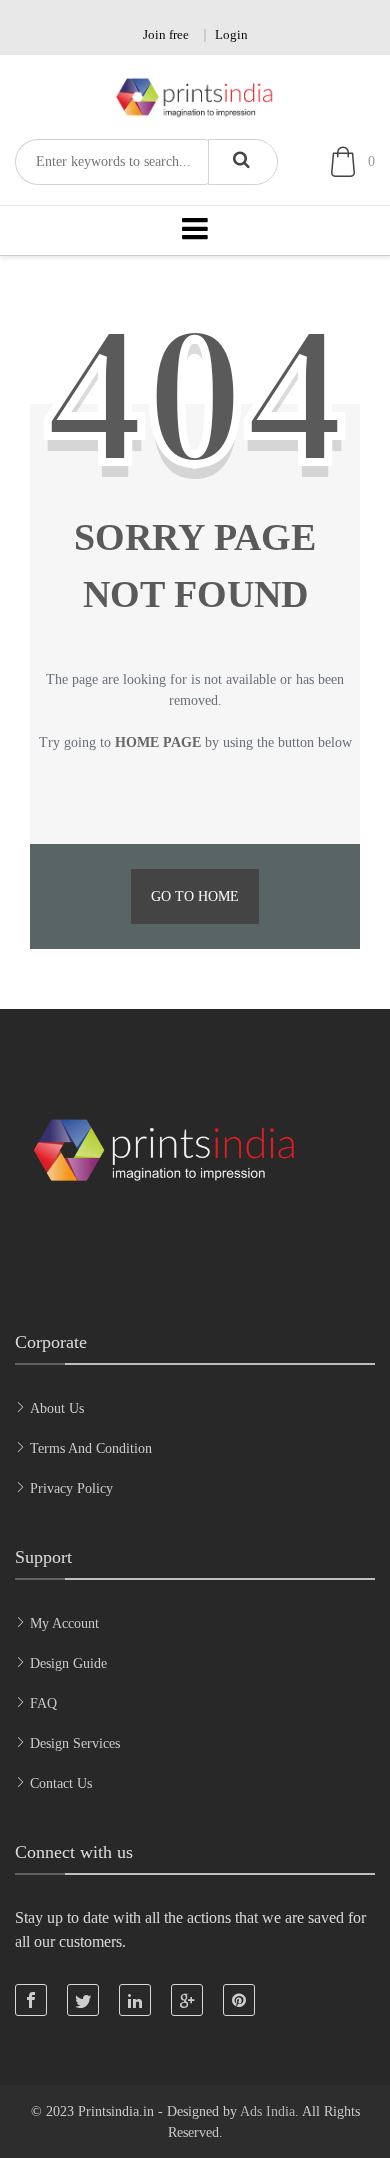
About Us (57, 1408)
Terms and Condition (91, 1448)
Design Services (75, 1743)
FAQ (43, 1703)
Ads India (267, 2111)
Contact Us (61, 1783)
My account (64, 1623)
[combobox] (111, 162)
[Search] (243, 162)
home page (158, 742)
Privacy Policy (71, 1488)
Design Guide (68, 1663)
